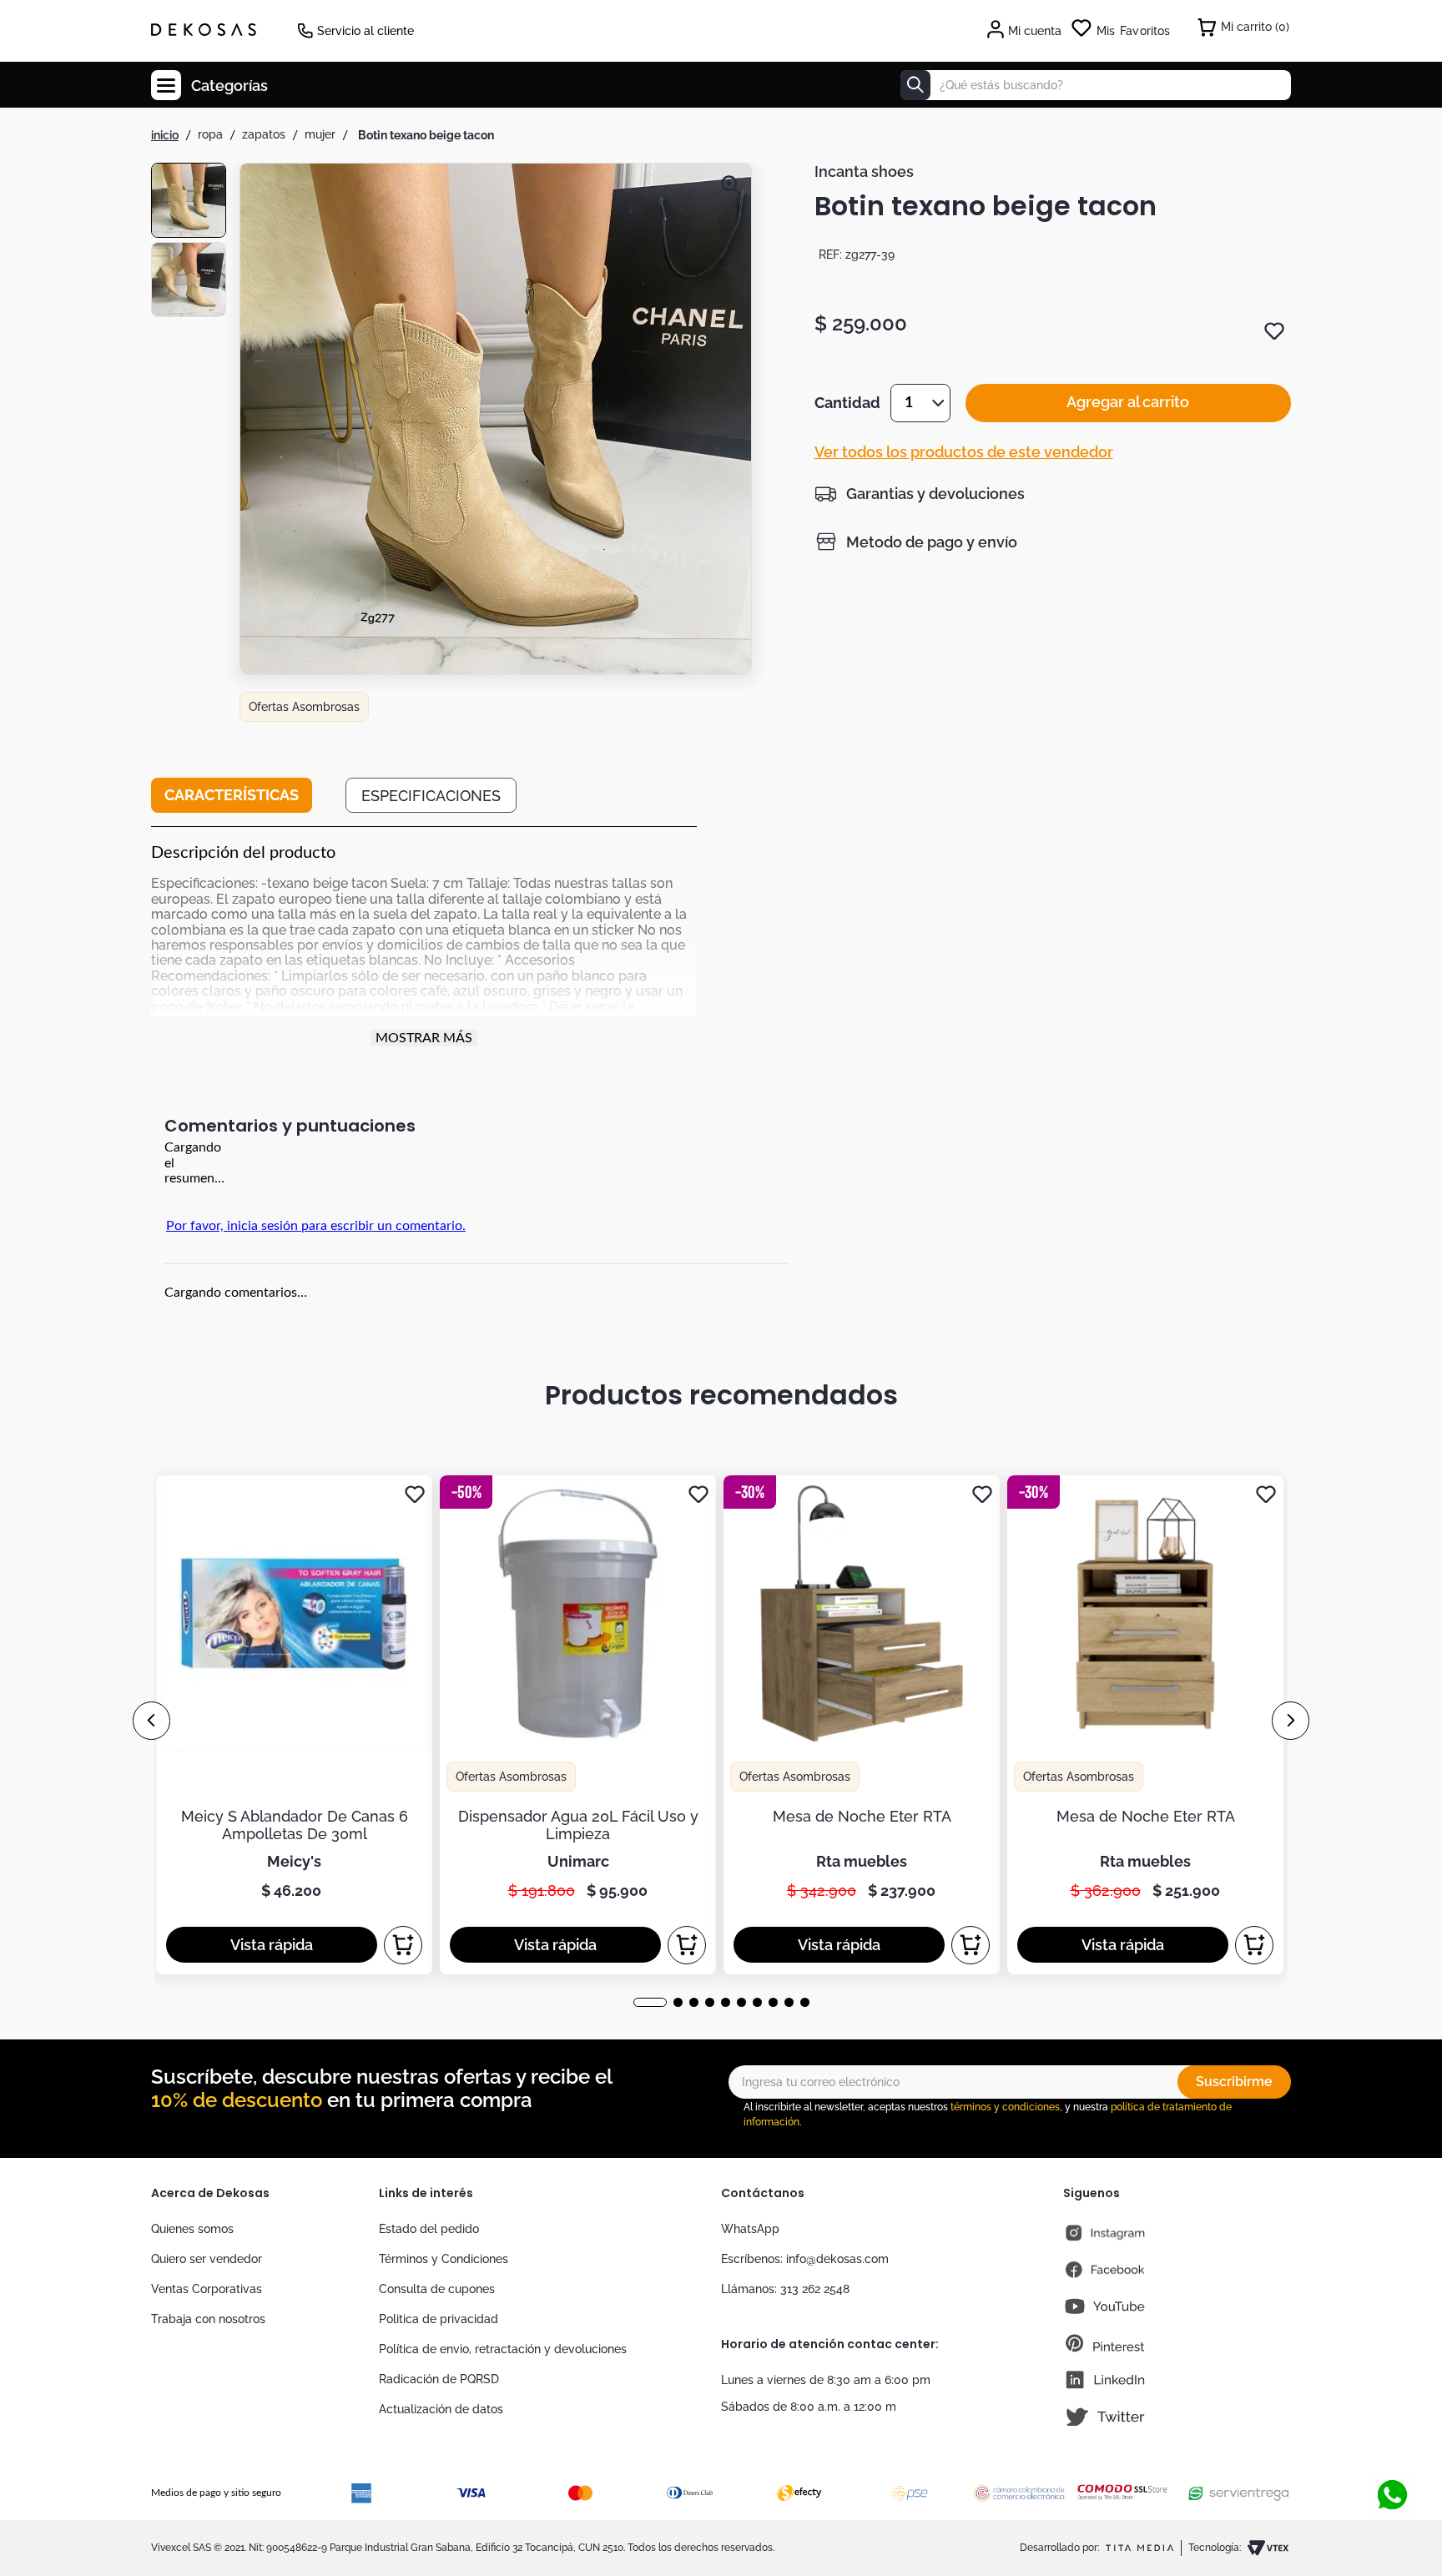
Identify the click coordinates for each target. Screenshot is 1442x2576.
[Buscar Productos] (915, 85)
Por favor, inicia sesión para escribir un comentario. (316, 1226)
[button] (496, 421)
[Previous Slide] (151, 1721)
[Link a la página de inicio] (165, 135)
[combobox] (1096, 85)
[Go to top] (1392, 2440)
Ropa (210, 134)
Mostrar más (424, 1038)
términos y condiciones (1005, 2107)
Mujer (320, 134)
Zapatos (264, 134)
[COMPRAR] (403, 1945)
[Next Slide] (1291, 1721)
